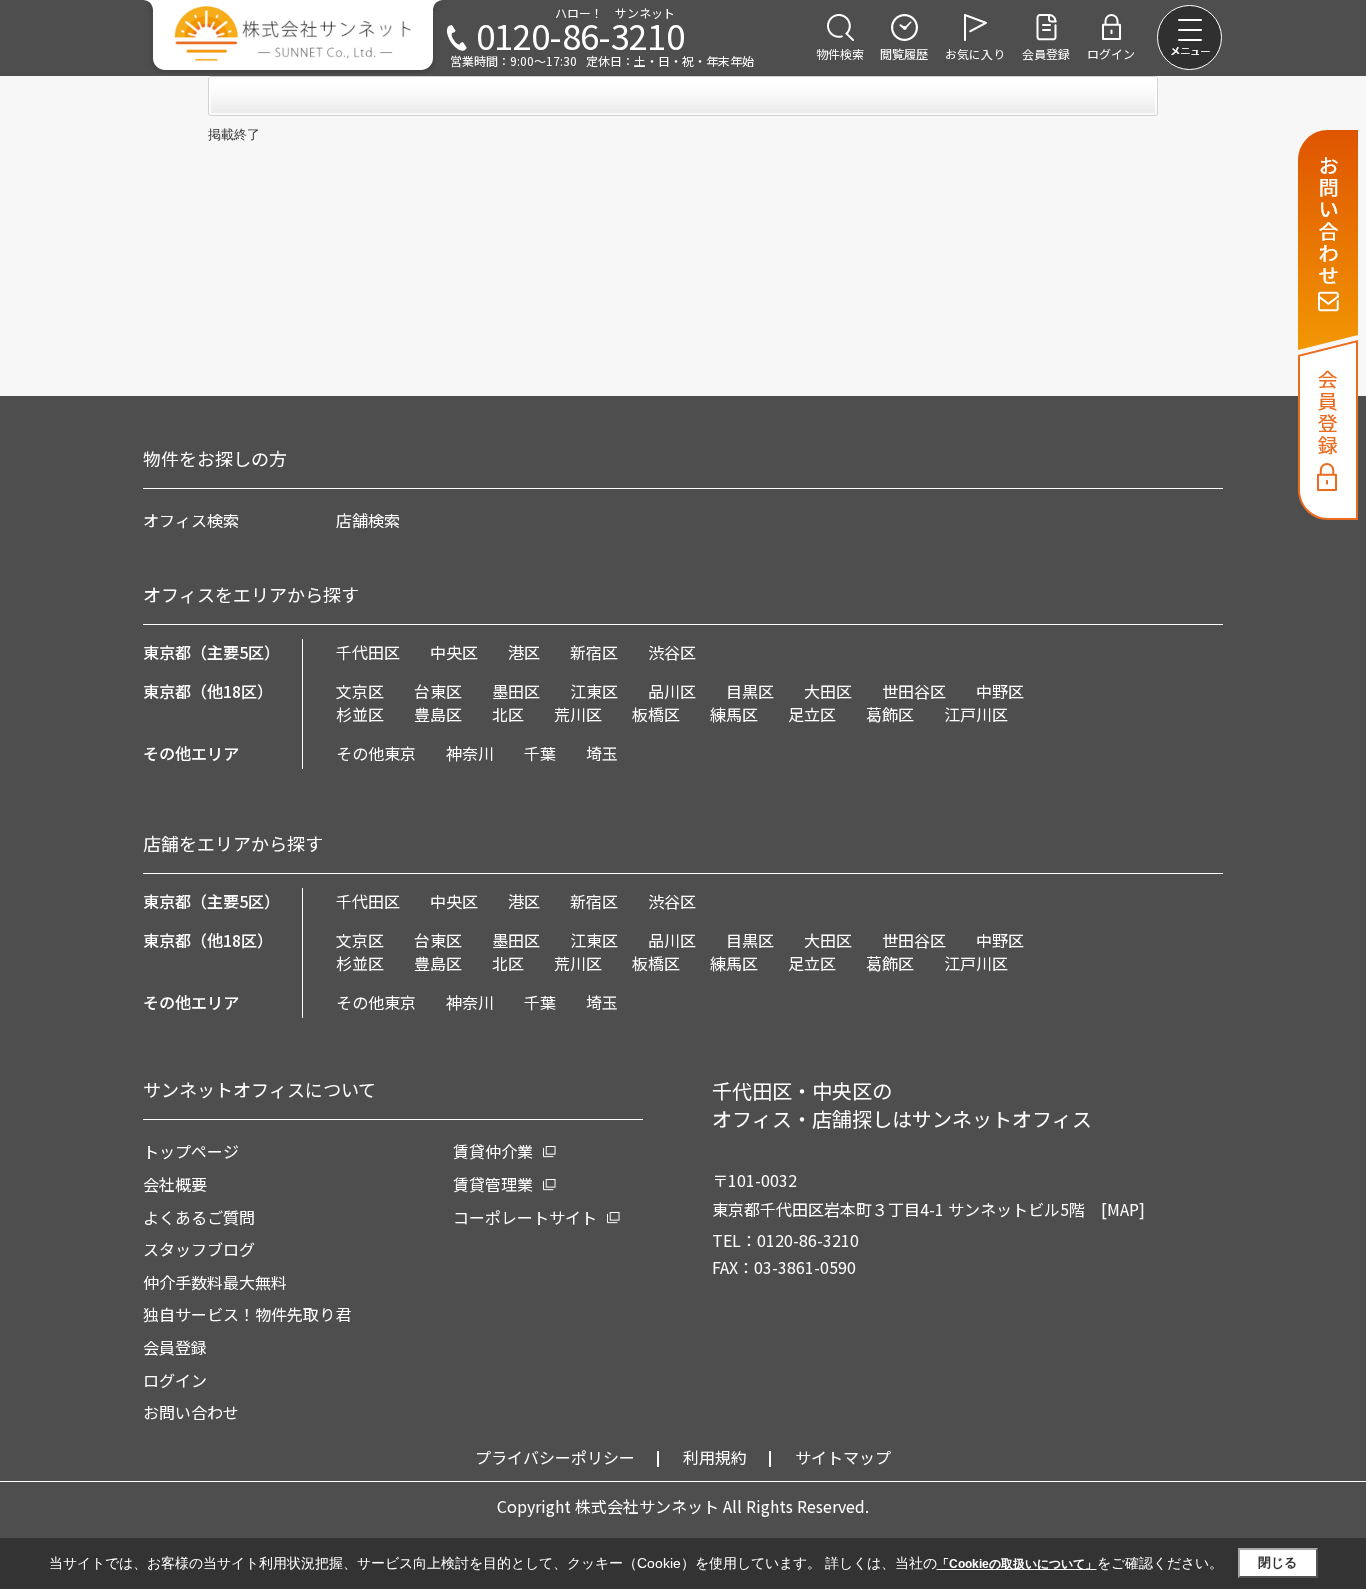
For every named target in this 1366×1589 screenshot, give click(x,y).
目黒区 (750, 691)
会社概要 (175, 1184)
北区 (508, 714)
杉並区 (360, 714)
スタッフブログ (199, 1249)
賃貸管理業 (493, 1184)
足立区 (812, 714)
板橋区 (656, 714)
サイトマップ (843, 1457)
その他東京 (376, 753)
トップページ (191, 1151)
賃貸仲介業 (493, 1151)
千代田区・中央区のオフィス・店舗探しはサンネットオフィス (902, 1104)
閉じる (1277, 1562)
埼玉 (602, 753)
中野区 (1000, 691)
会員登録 (175, 1347)
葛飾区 (890, 714)
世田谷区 (914, 691)
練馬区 (734, 714)
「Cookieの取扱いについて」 (1017, 1564)
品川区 (672, 691)
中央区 (454, 652)
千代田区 (368, 652)
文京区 (360, 691)
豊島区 (438, 714)
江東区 (594, 691)
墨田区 (516, 691)
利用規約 (715, 1457)
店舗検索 (368, 520)
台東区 (438, 691)
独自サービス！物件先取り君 (247, 1314)
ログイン (175, 1380)
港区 (524, 652)
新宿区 (594, 652)
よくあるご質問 (199, 1217)
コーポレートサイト (525, 1217)
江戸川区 (976, 714)
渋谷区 (672, 652)
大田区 (828, 691)
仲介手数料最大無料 (215, 1282)
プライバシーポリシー (555, 1457)
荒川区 (578, 714)
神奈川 (470, 753)
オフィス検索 (191, 520)
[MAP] (1123, 1209)
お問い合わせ (191, 1412)
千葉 (540, 753)
